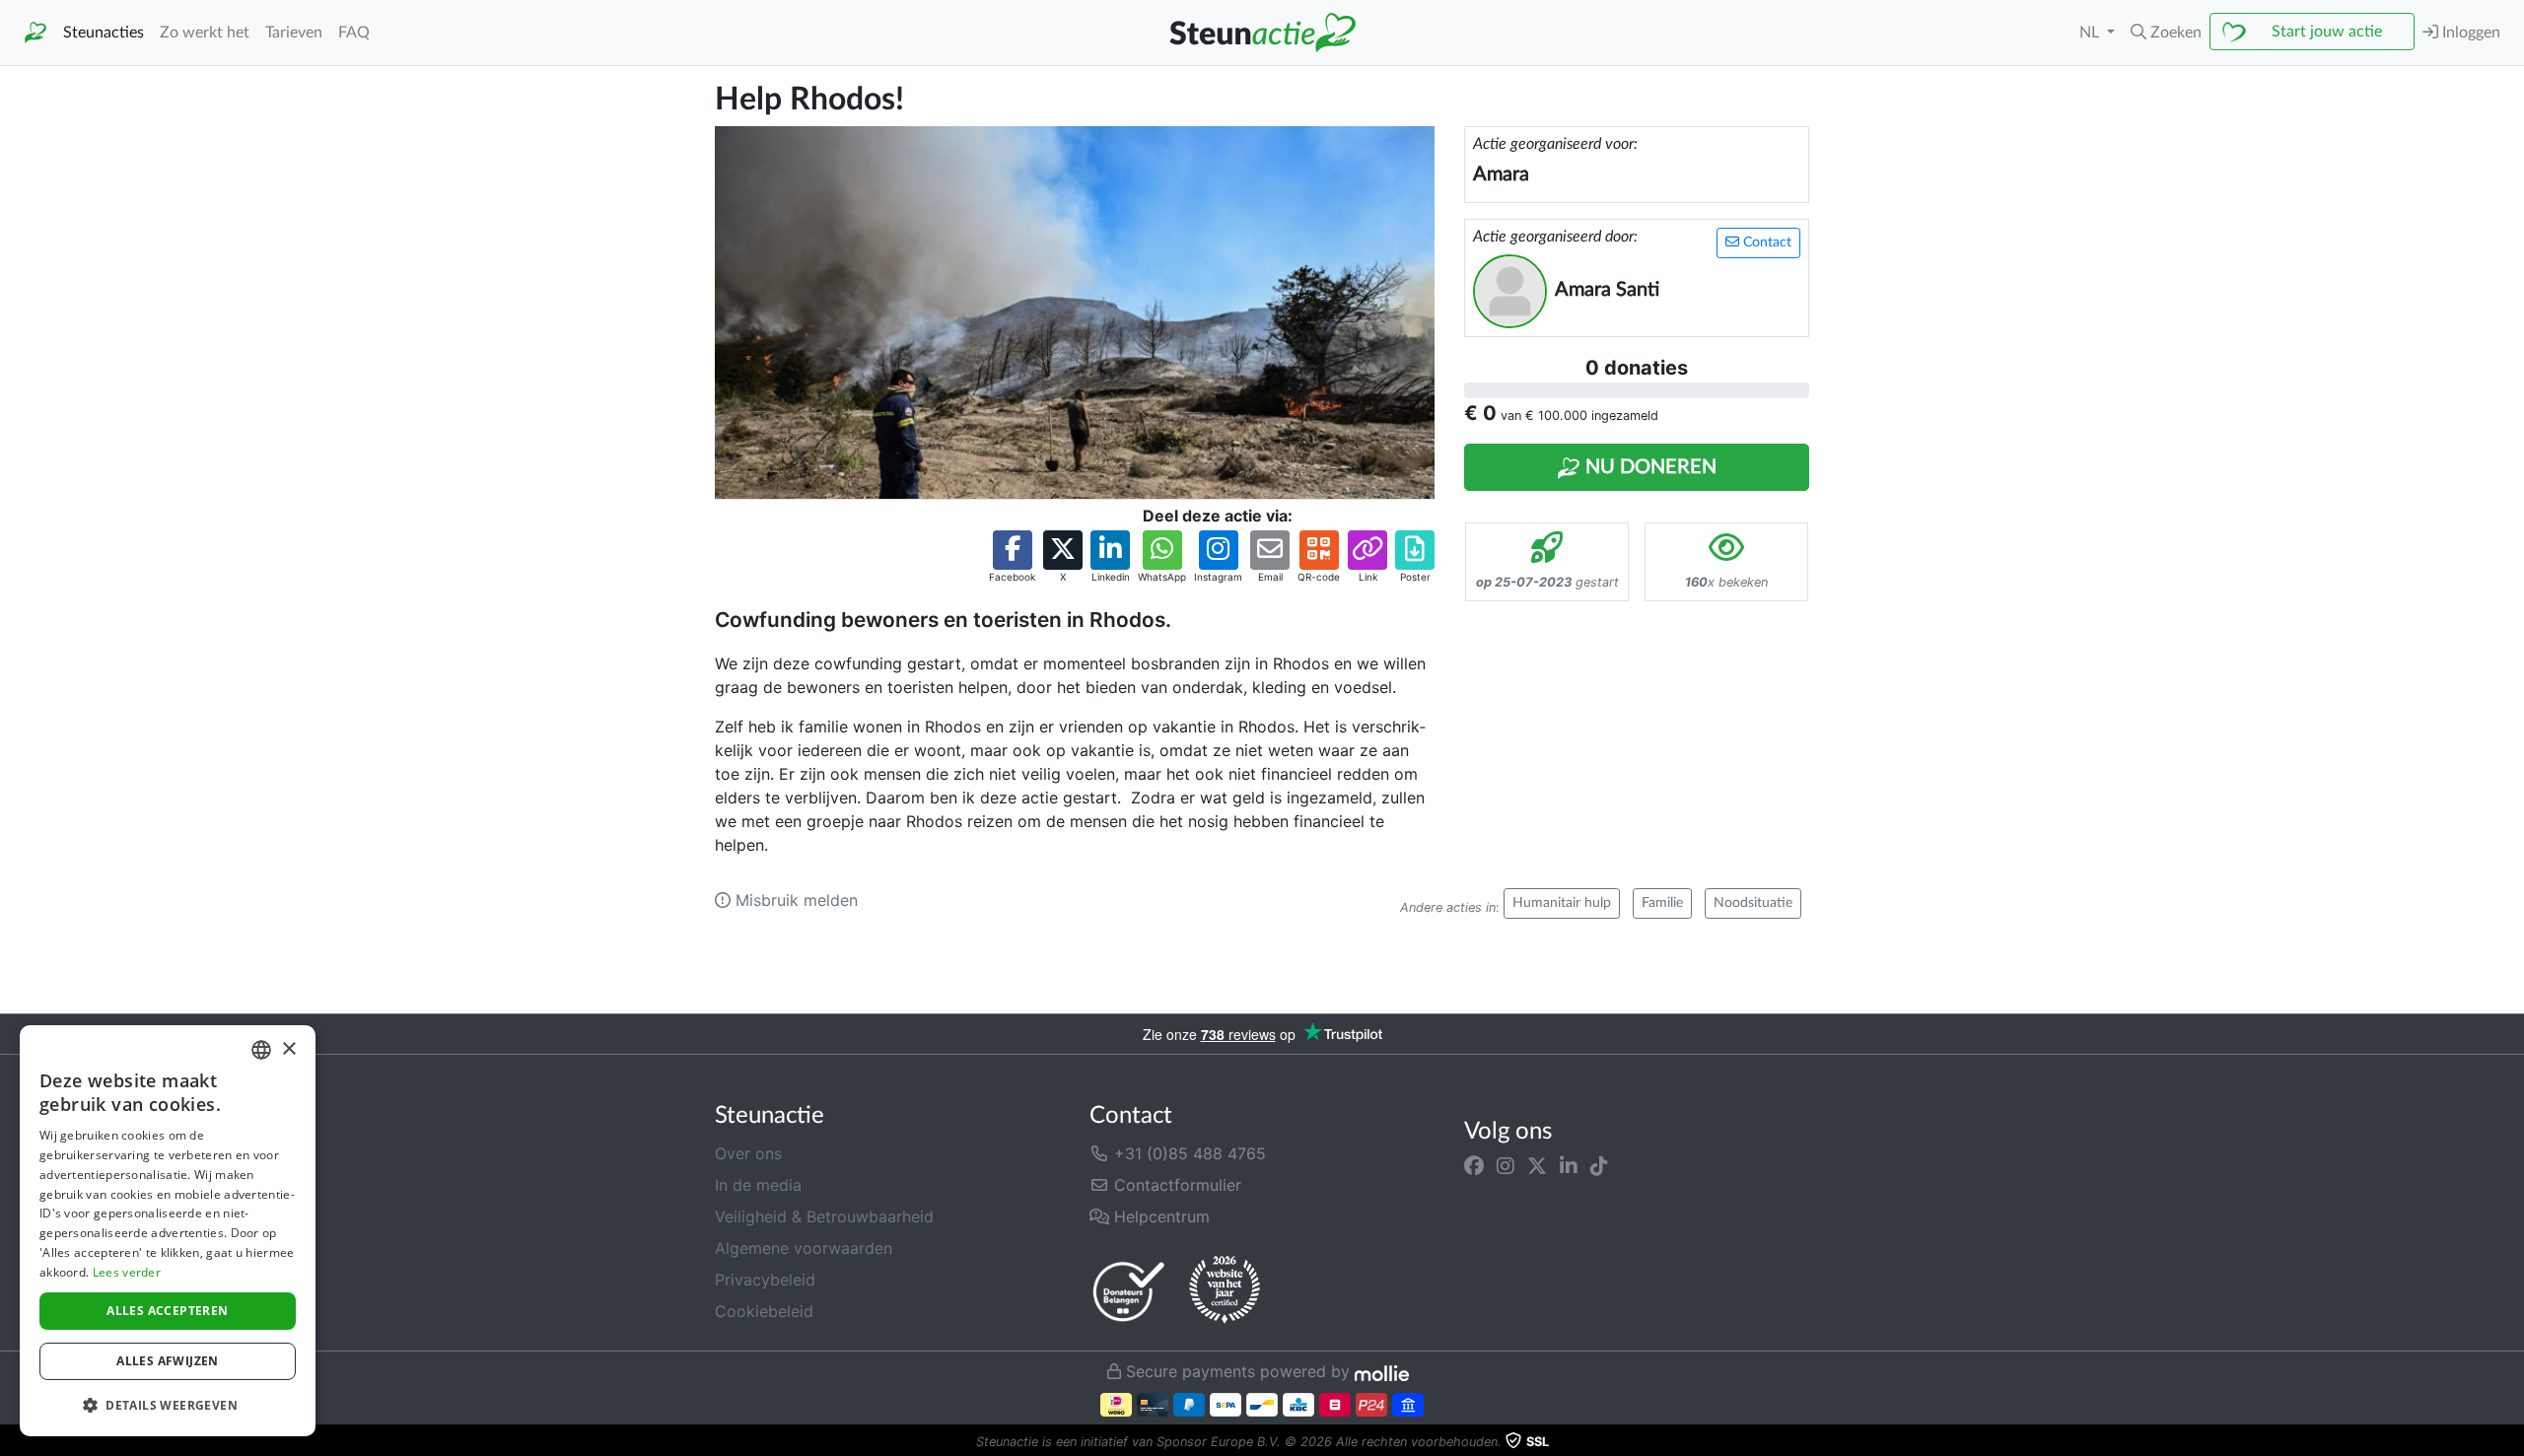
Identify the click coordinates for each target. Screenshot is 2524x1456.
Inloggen (2469, 33)
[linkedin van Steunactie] (1569, 1165)
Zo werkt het (205, 33)
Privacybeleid (765, 1280)
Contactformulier (1175, 1185)
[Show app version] (2510, 1442)
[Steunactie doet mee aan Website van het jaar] (1225, 1290)
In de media (758, 1185)
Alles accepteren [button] (167, 1311)
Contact (1765, 243)
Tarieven (294, 33)
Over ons (748, 1153)
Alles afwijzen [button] (168, 1361)
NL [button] (2091, 33)
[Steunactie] (35, 33)
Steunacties (104, 33)
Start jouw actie (2327, 32)
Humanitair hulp (1562, 903)
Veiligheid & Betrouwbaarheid (824, 1216)
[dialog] (168, 1231)
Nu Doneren (1648, 467)
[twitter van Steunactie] (1537, 1165)
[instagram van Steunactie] (1506, 1165)
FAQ (354, 33)
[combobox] (261, 1050)
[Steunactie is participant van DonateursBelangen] (1129, 1291)
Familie (1662, 903)
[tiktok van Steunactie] (1599, 1165)
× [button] (288, 1049)
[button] (2166, 33)
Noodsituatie (1753, 903)
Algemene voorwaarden (804, 1248)
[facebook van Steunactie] (1474, 1165)
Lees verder (127, 1272)
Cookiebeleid (764, 1311)
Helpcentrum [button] (1159, 1216)
